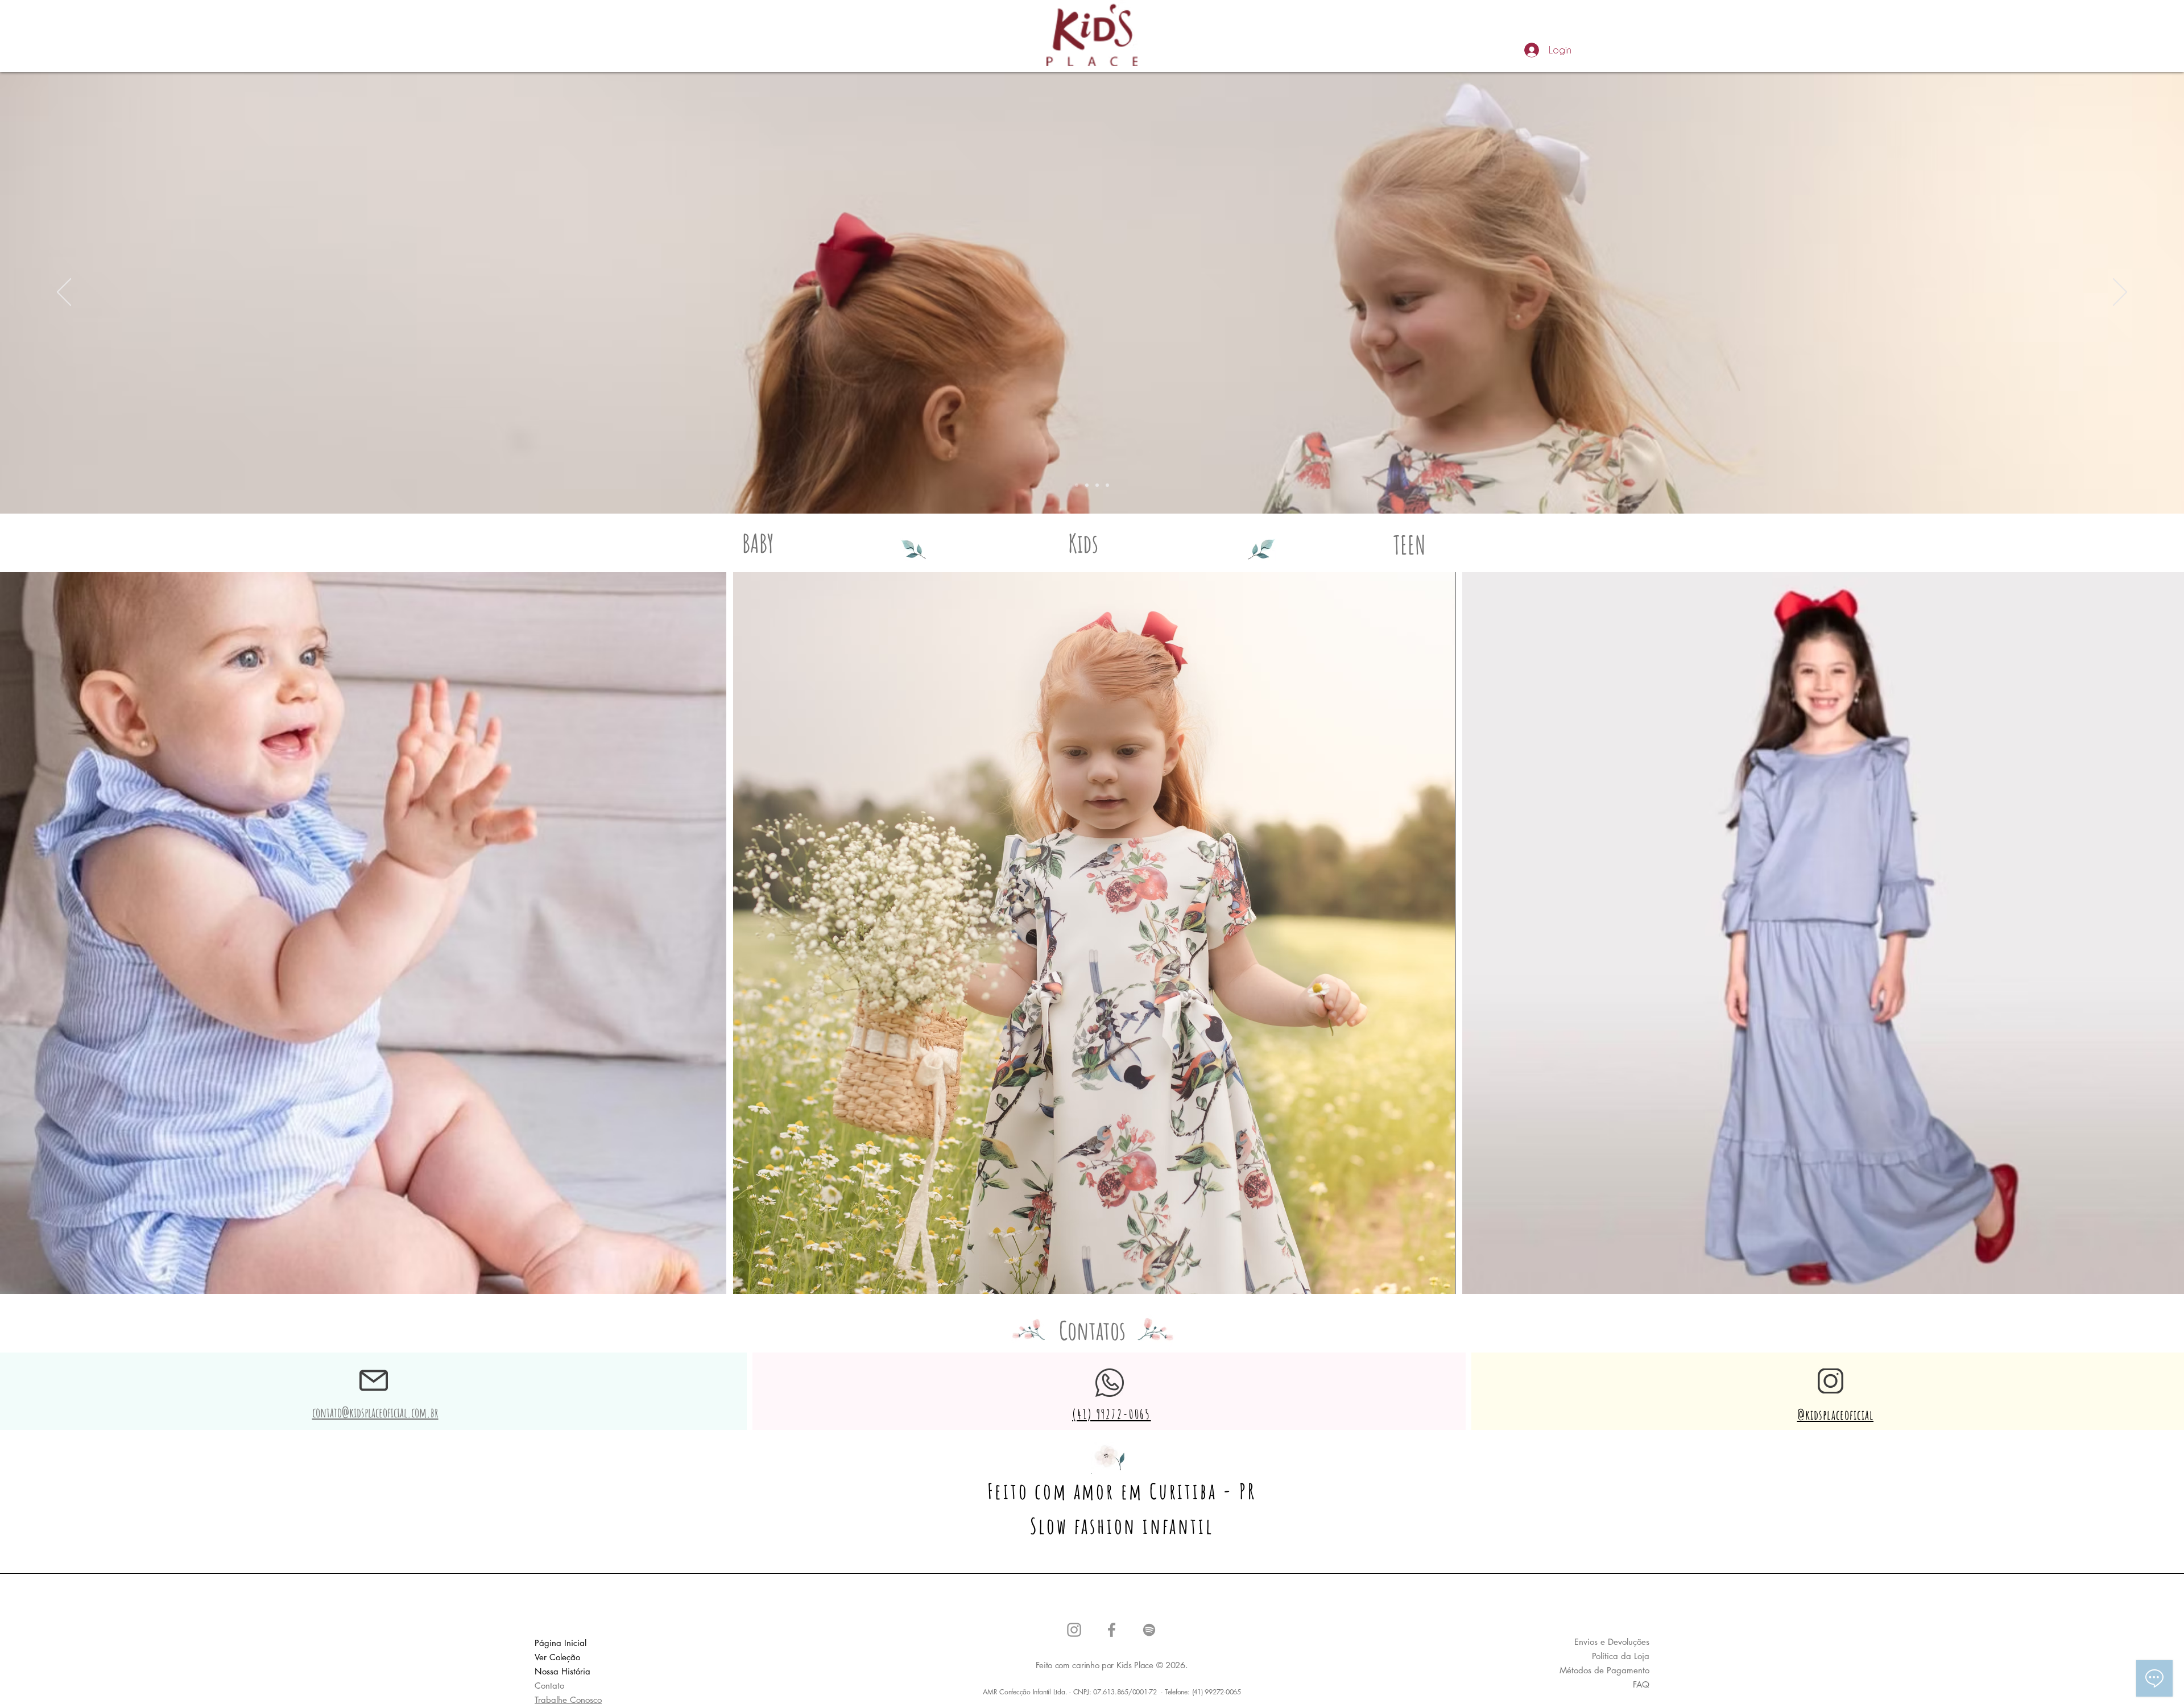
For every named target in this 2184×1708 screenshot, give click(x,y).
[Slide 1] (1077, 485)
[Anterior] (64, 293)
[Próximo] (2120, 293)
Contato (549, 1686)
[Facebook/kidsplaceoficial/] (1112, 1630)
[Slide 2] (1087, 485)
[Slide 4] (1107, 485)
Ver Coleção (557, 1657)
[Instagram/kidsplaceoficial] (1074, 1630)
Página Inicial (561, 1643)
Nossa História (562, 1671)
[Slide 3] (1097, 485)
